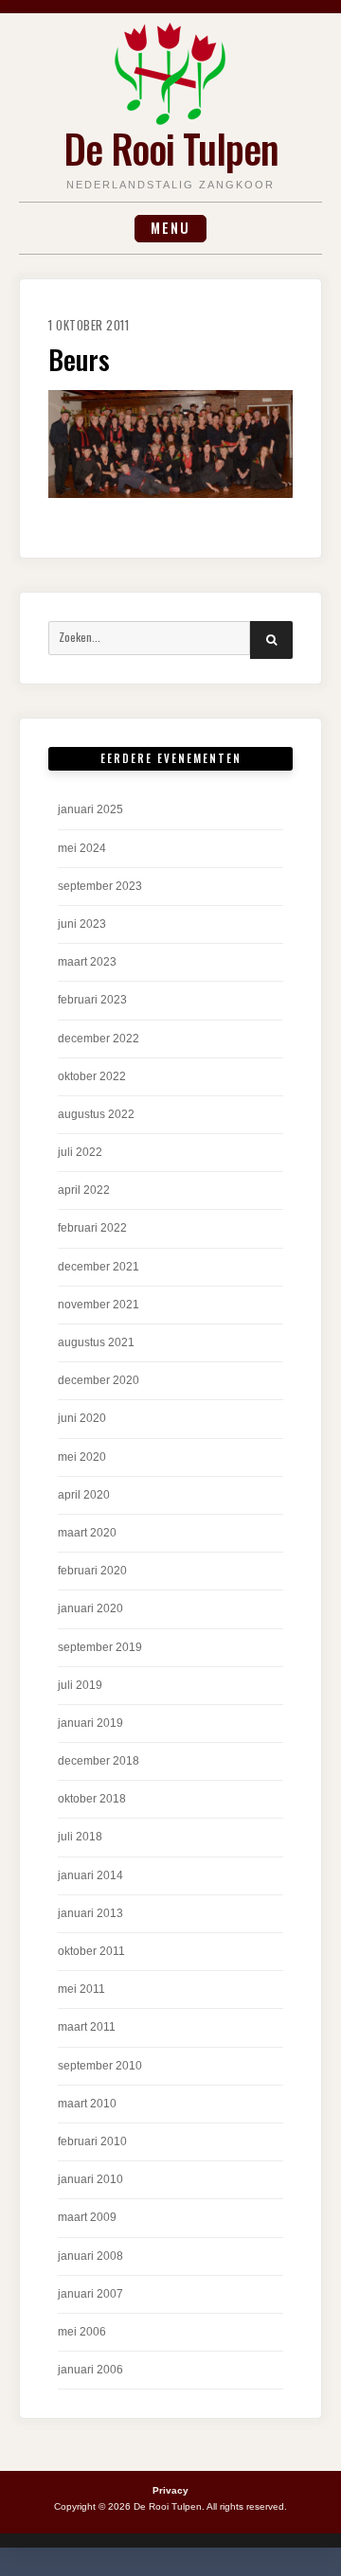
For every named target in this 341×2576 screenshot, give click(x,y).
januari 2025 (90, 809)
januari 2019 (90, 1723)
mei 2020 (82, 1457)
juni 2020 (82, 1418)
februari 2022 (92, 1228)
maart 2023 (87, 962)
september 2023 (100, 886)
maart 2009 (87, 2217)
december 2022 (99, 1039)
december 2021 (99, 1267)
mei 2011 (81, 1989)
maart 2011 (87, 2027)
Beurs (79, 359)
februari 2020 (92, 1571)
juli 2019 (80, 1685)
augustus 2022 (96, 1114)
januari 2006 (90, 2370)
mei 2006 (82, 2332)
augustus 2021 (96, 1342)
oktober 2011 (91, 1951)
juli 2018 (80, 1837)
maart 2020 (87, 1533)
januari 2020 (90, 1608)
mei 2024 (82, 848)
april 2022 (84, 1190)
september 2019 (100, 1647)
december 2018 (99, 1761)
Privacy (170, 2490)
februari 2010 (92, 2141)
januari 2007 (90, 2294)
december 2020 (99, 1380)
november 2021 (99, 1305)
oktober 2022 (92, 1076)
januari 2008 (90, 2256)
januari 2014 (90, 1875)
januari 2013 (90, 1913)
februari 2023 (92, 1000)
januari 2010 (90, 2179)
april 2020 (84, 1495)
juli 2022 (80, 1152)
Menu (170, 228)
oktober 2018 (92, 1799)
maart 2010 (87, 2104)
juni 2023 (82, 924)
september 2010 (100, 2066)
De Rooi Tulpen (171, 148)
